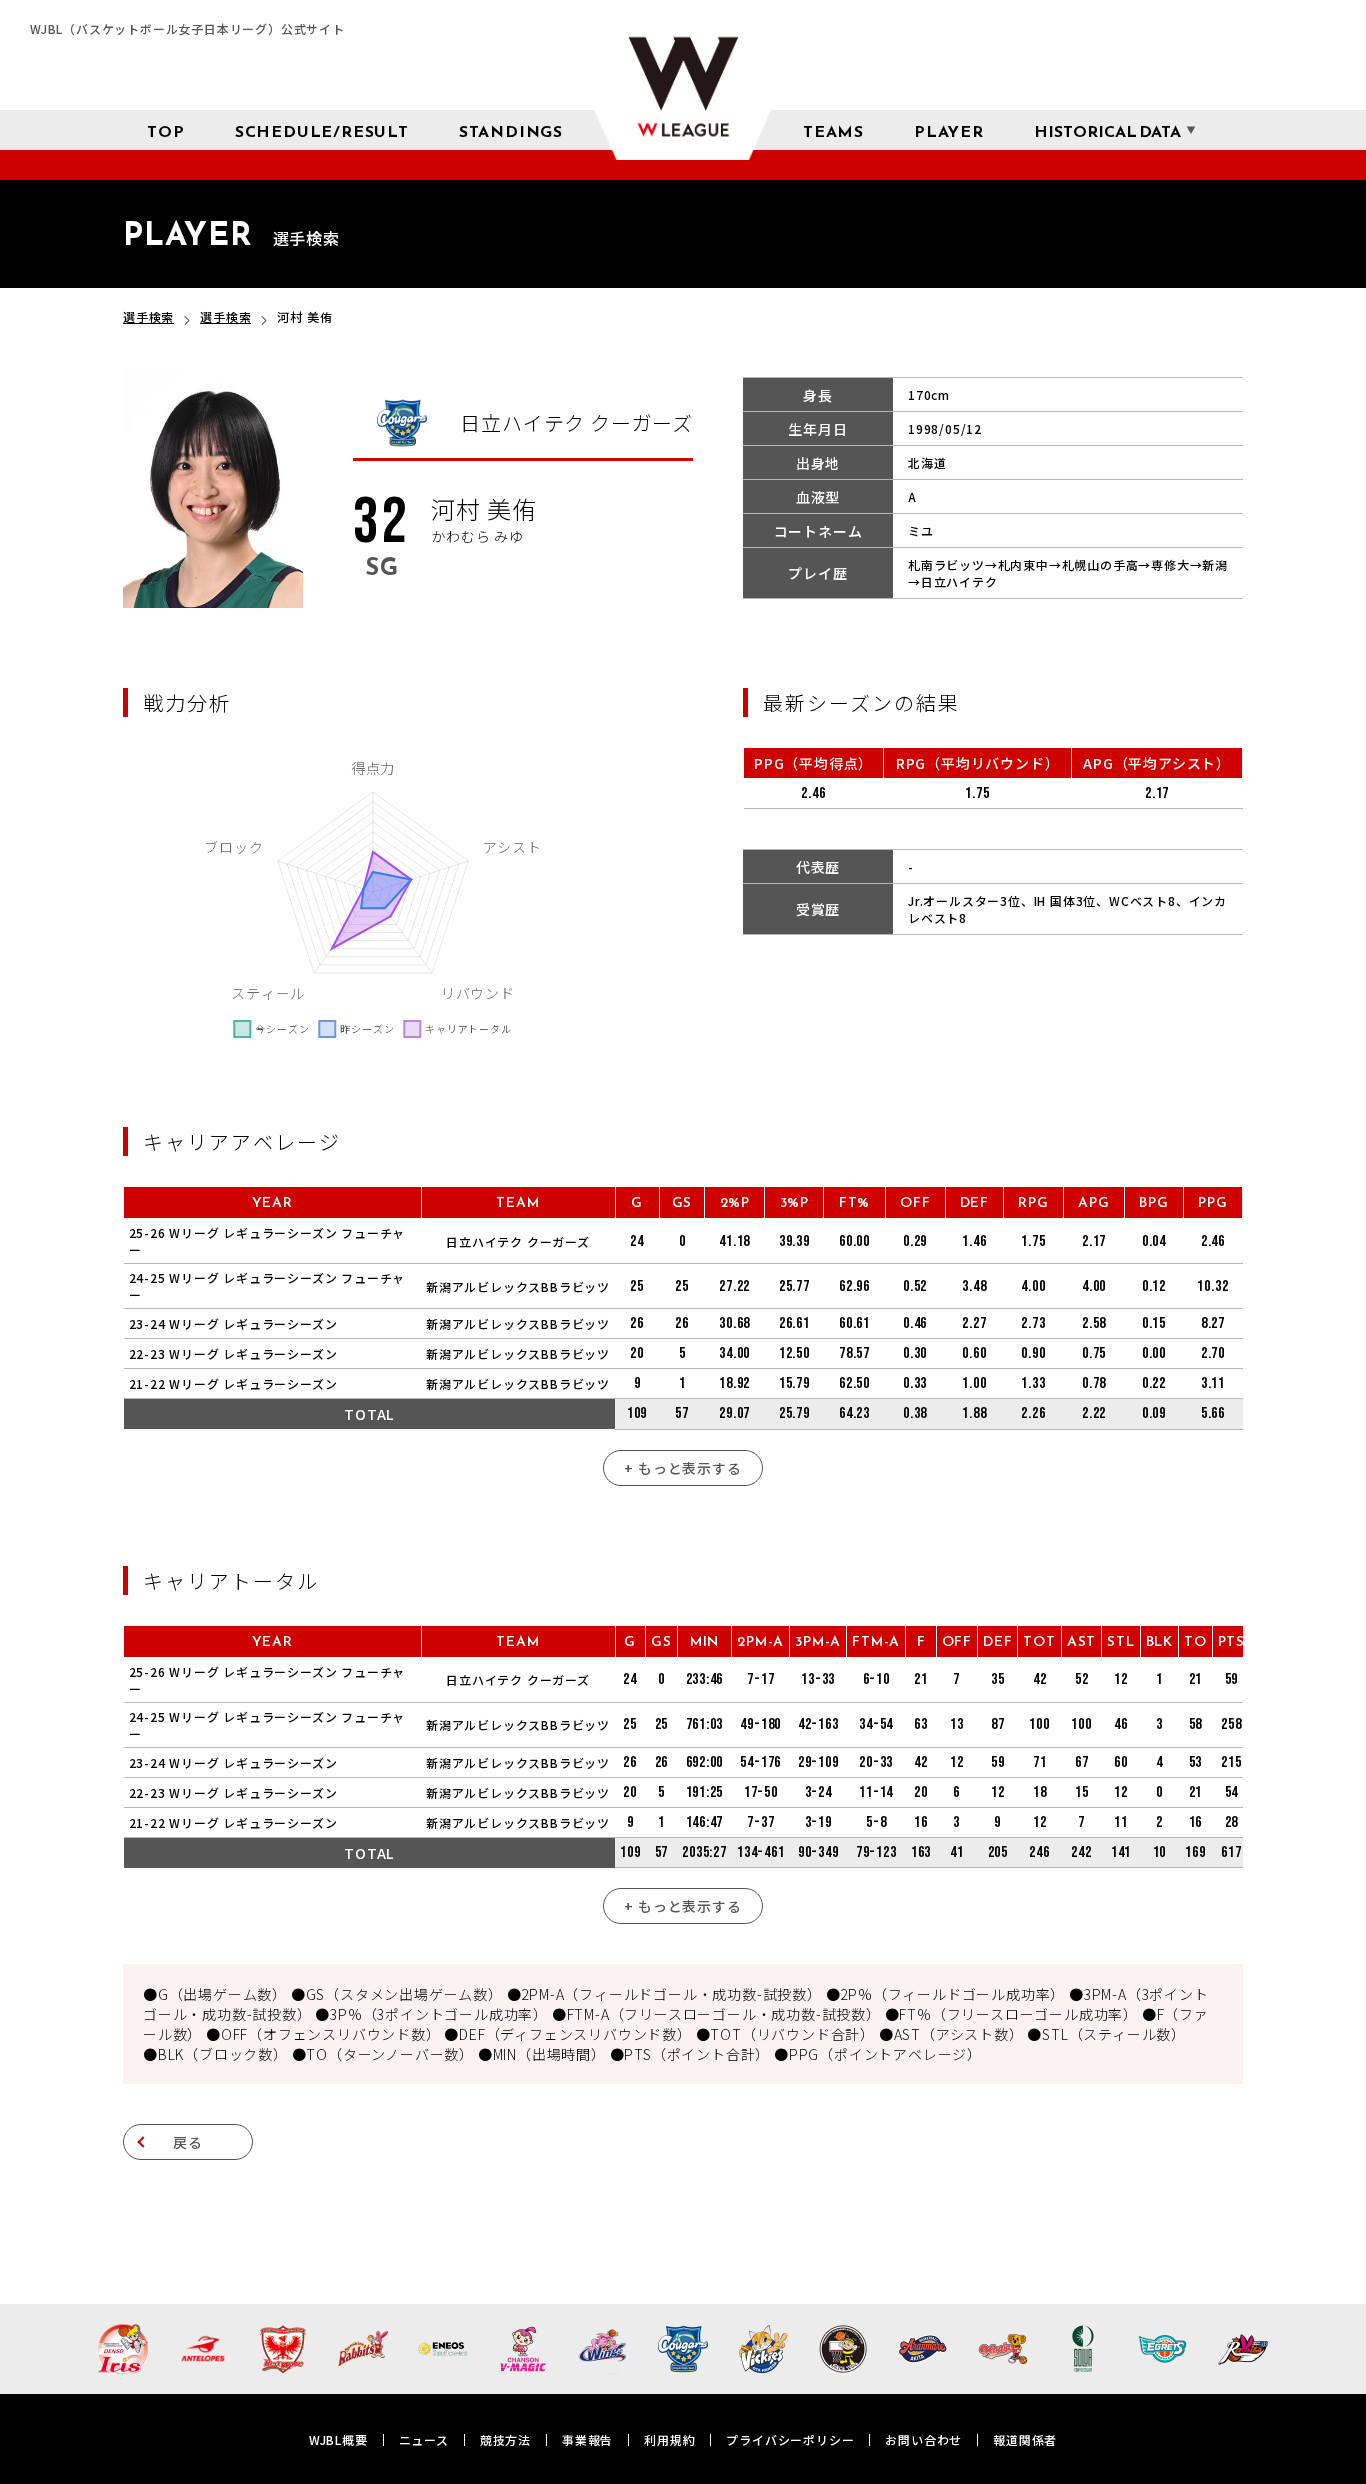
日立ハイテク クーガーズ (518, 1241)
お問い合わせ (923, 2439)
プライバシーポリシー (790, 2439)
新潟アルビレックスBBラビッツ (518, 1286)
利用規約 (669, 2439)
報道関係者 (1025, 2439)
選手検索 (148, 316)
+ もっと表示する (682, 1468)
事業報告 (587, 2439)
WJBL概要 (338, 2439)
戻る (188, 2142)
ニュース (424, 2439)
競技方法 (505, 2439)
